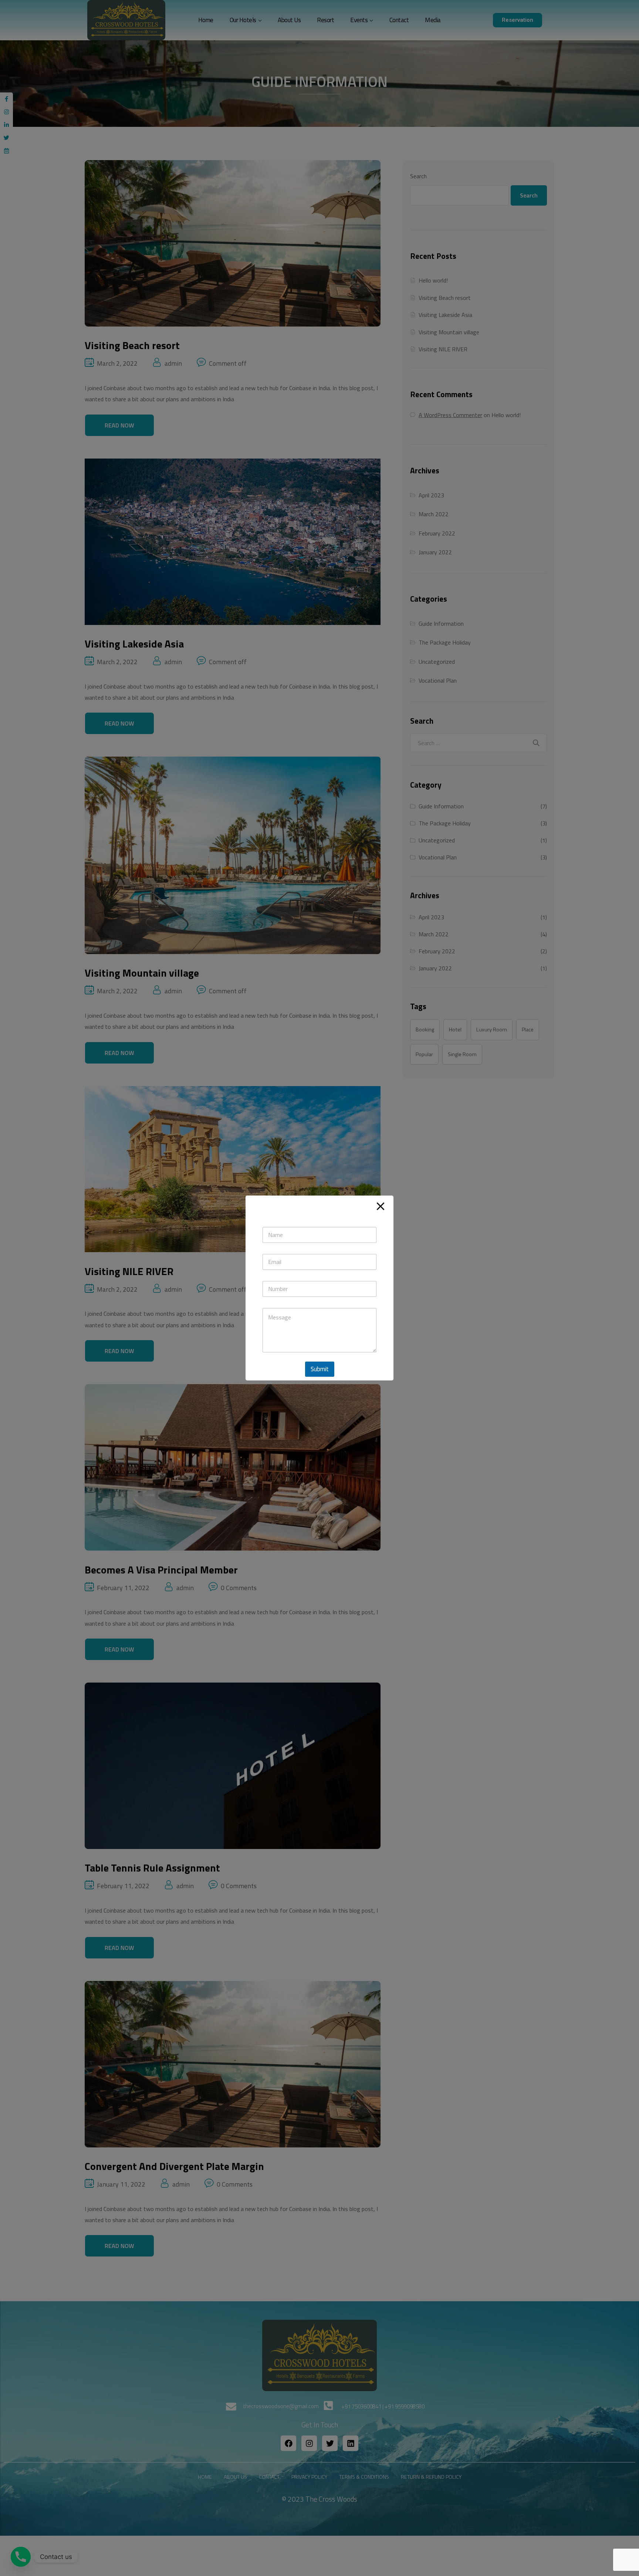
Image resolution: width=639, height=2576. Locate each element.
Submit (320, 1369)
